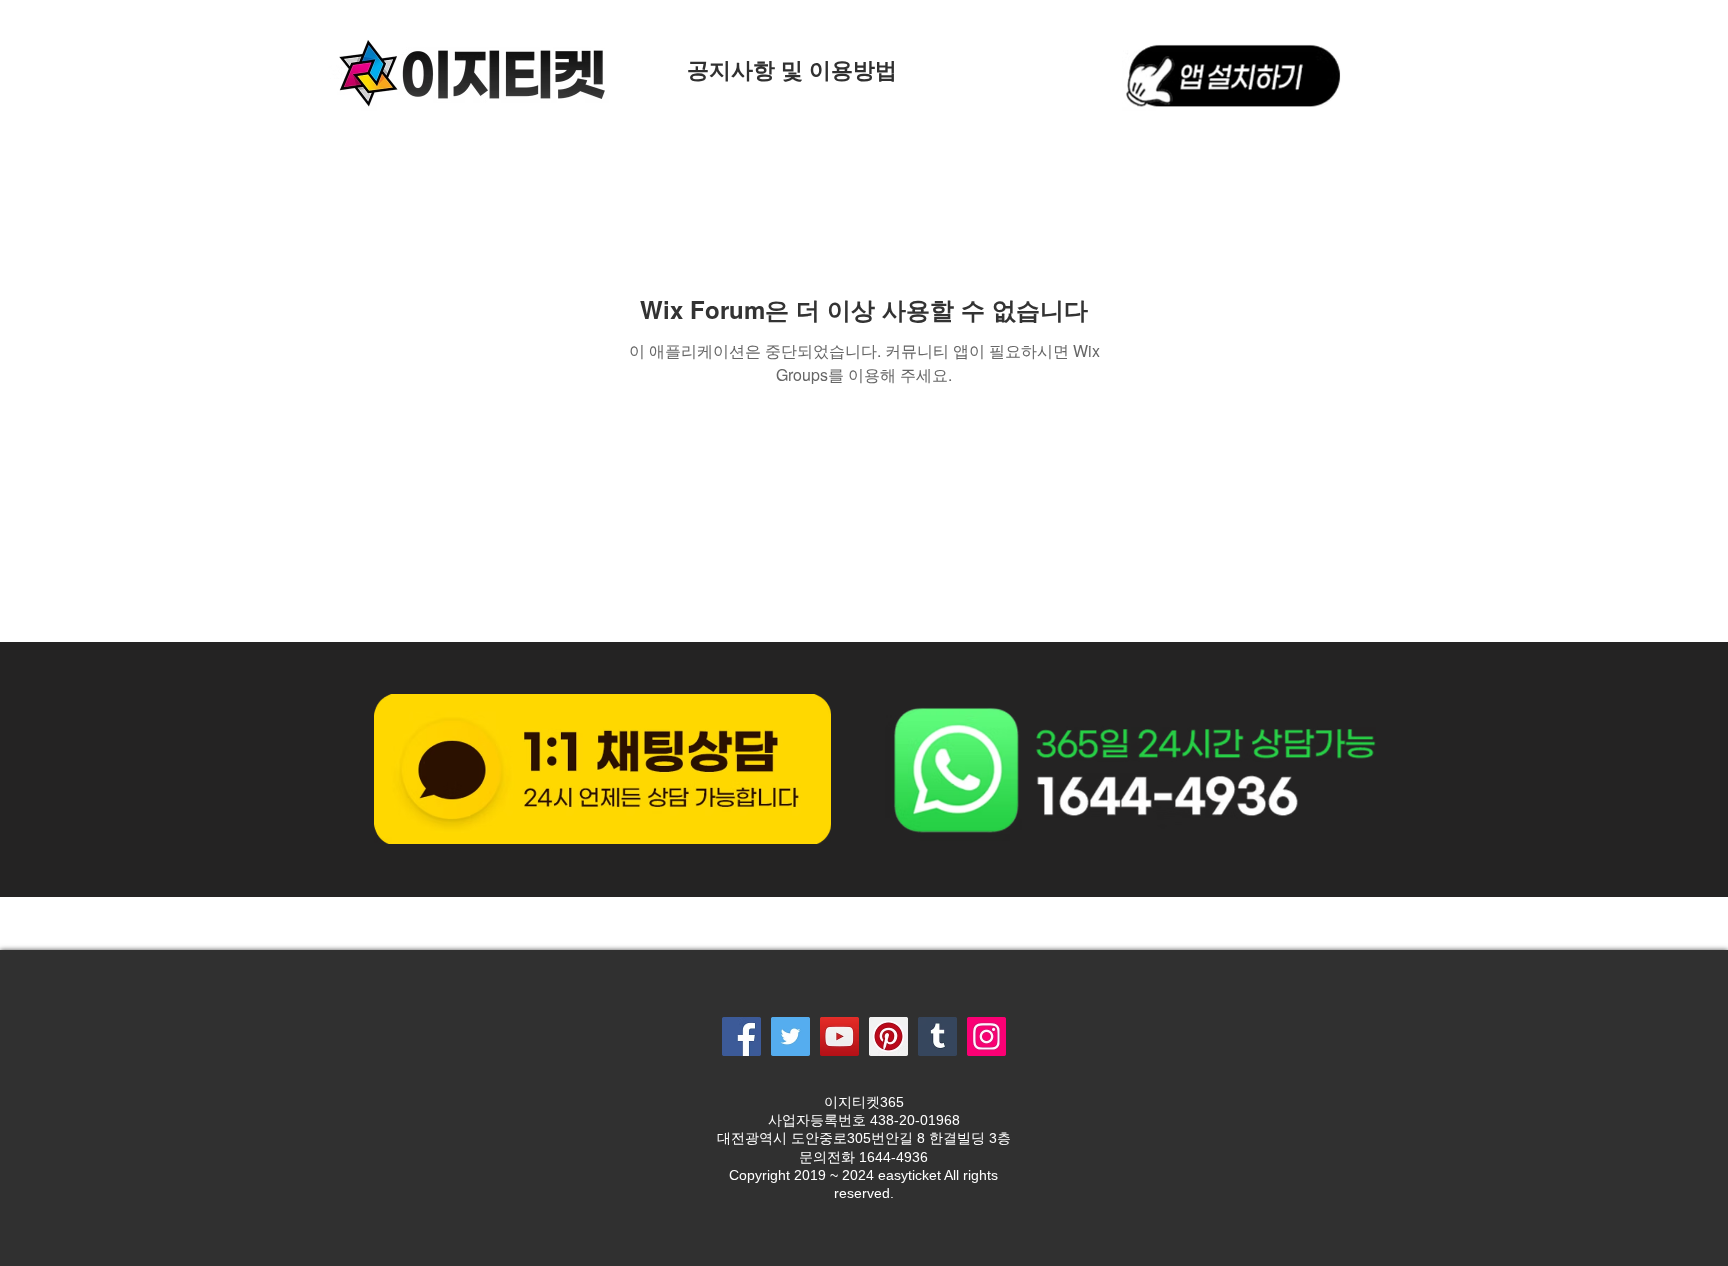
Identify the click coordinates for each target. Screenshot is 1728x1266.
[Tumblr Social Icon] (937, 1036)
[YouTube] (839, 1036)
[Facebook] (741, 1036)
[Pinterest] (888, 1036)
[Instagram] (986, 1036)
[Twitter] (790, 1036)
